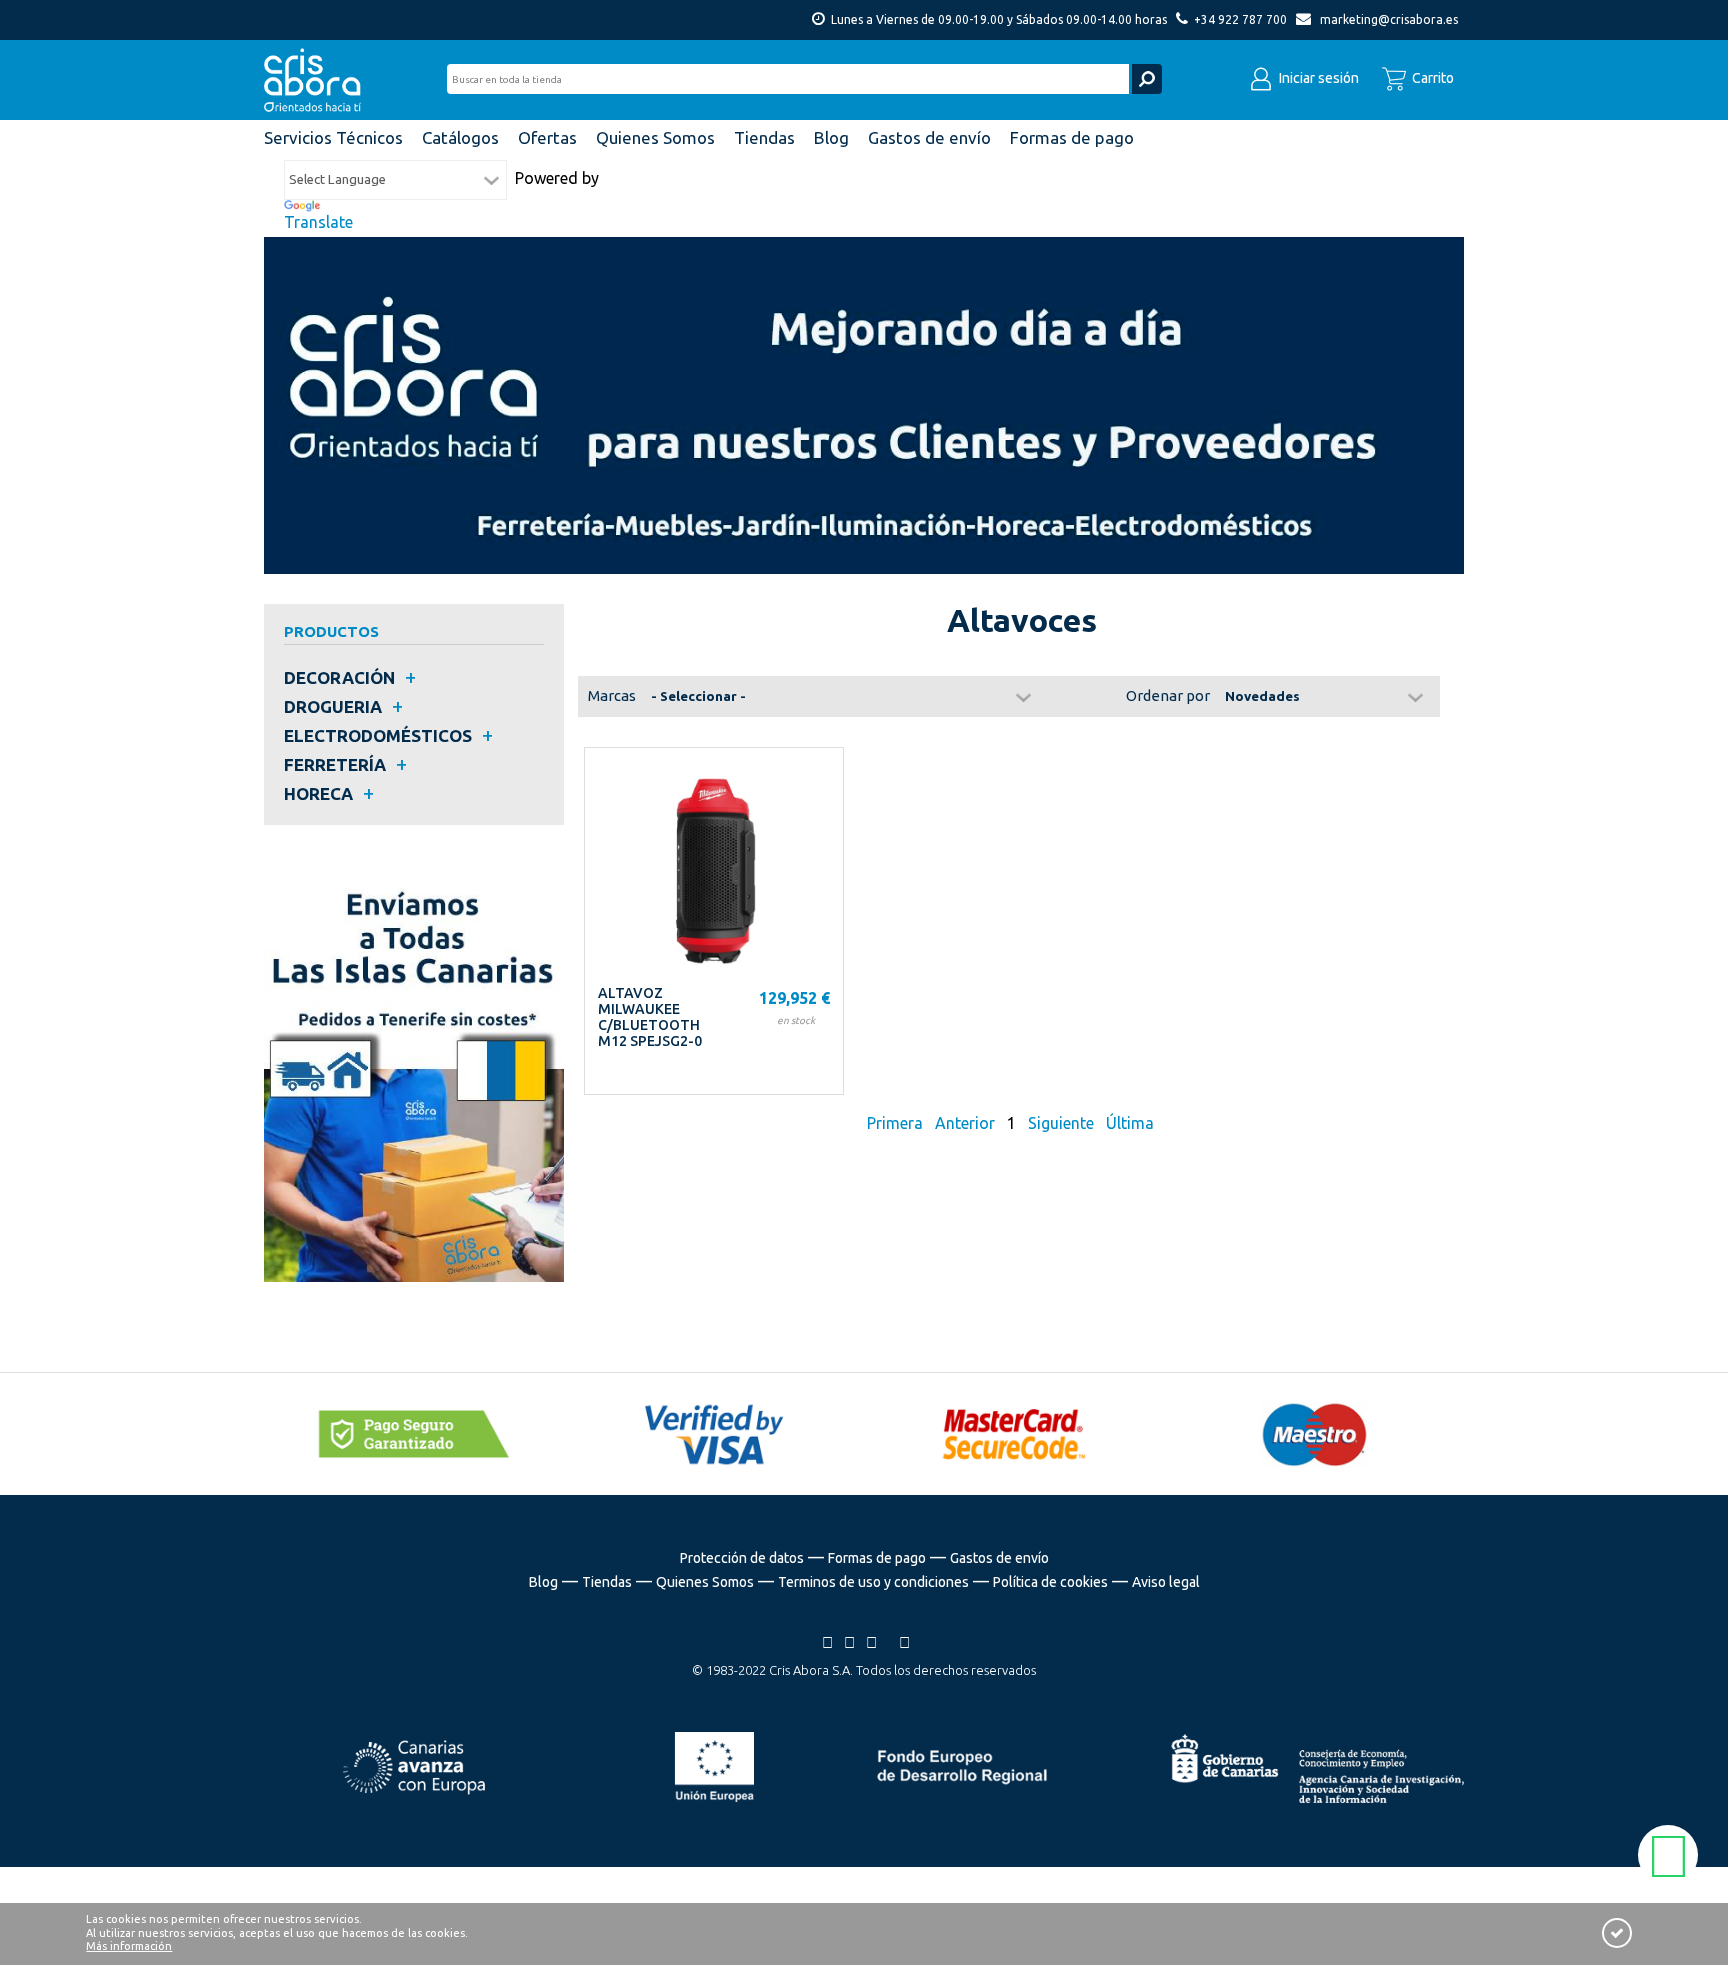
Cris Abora (318, 80)
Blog (543, 1582)
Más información (129, 1946)
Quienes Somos (705, 1582)
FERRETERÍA (335, 764)
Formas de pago (877, 1558)
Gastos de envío (999, 1558)
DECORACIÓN (339, 677)
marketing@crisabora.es (1389, 19)
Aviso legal (1166, 1582)
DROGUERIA (333, 706)
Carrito (1431, 78)
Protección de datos (742, 1558)
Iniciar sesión (1317, 78)
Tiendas (607, 1582)
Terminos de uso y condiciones (873, 1582)
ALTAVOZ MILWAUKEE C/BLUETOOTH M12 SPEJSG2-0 (650, 1017)
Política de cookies (1050, 1582)
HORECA (318, 793)
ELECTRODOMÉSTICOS (378, 735)
